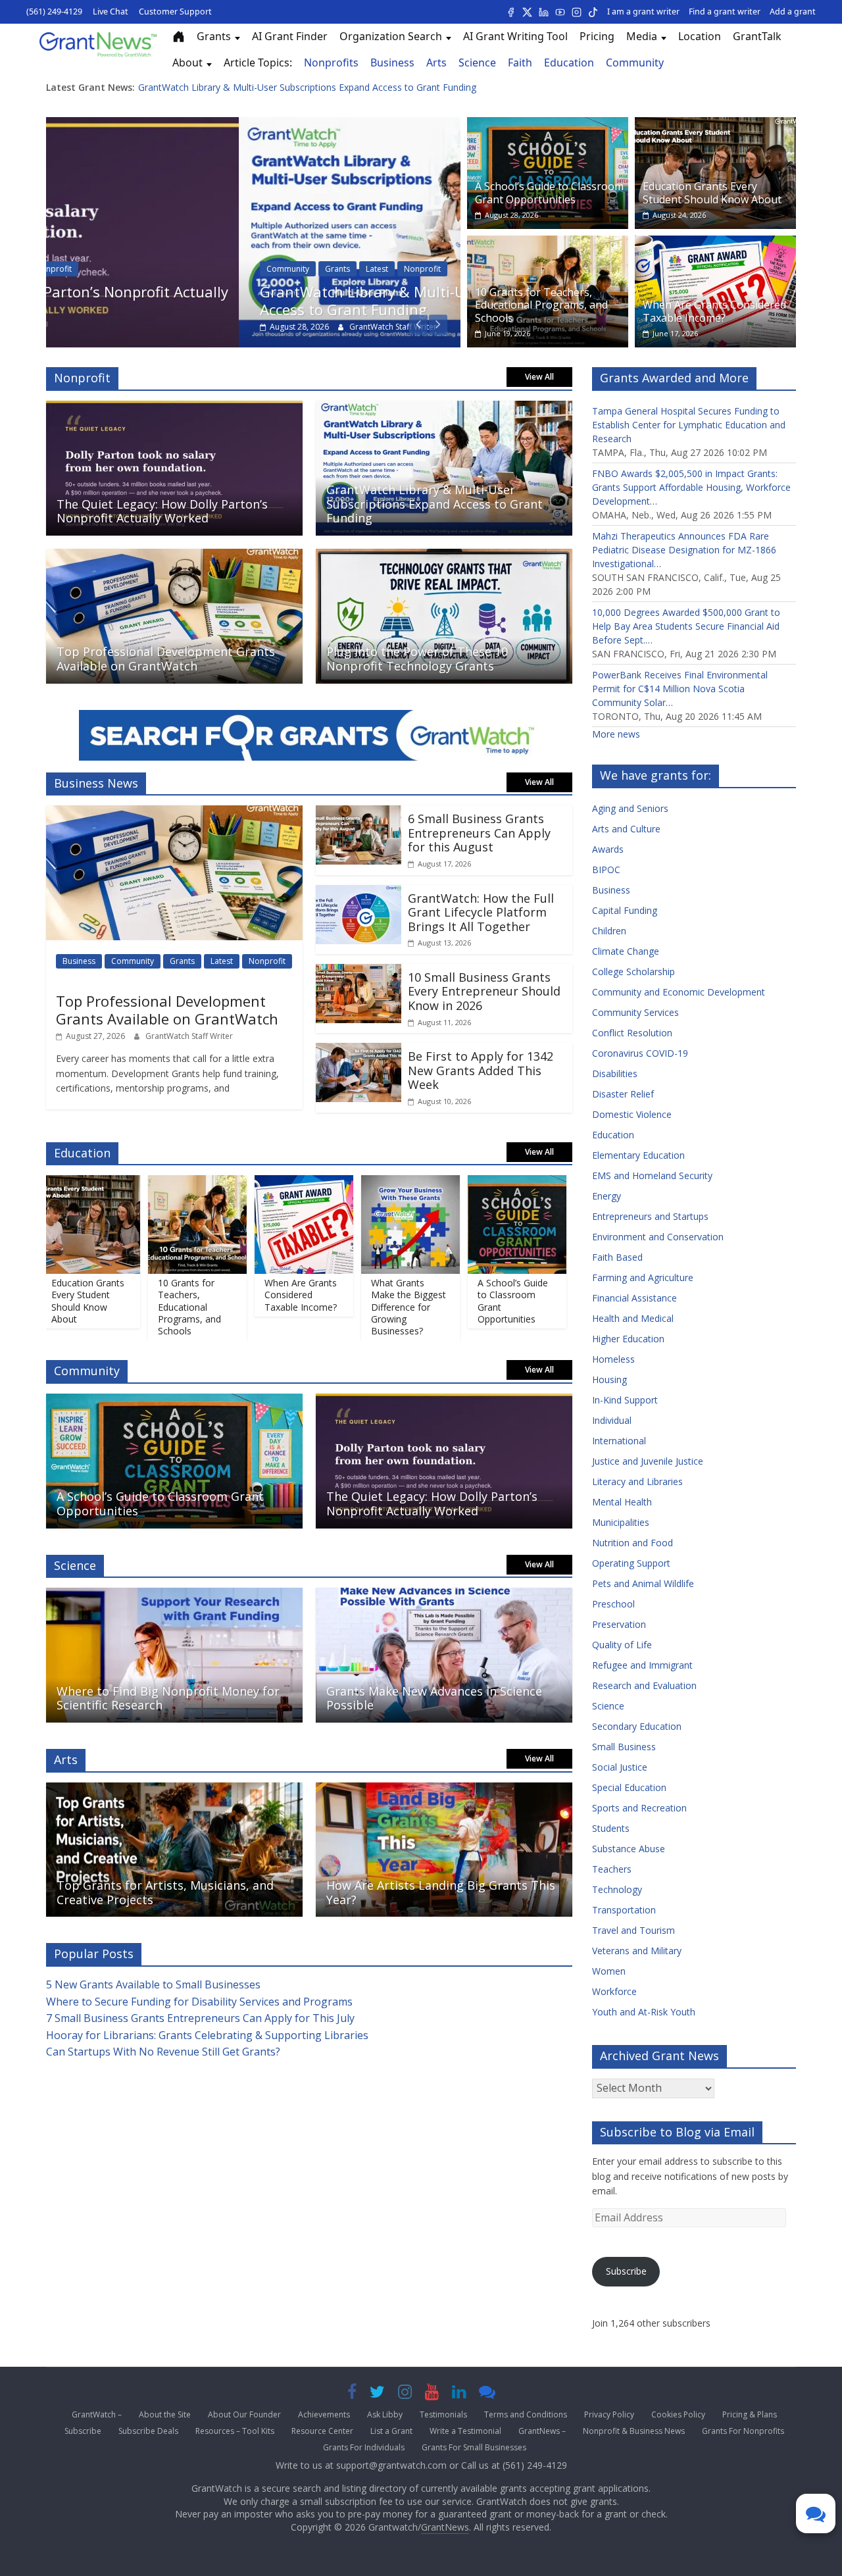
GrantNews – (542, 2431)
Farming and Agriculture (643, 1277)
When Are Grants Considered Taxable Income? (714, 311)
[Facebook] (511, 12)
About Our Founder (244, 2414)
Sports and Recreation (639, 1808)
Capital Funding (625, 910)
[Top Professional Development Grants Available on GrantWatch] (174, 557)
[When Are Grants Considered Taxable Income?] (715, 243)
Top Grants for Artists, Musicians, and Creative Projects (165, 1892)
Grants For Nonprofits (743, 2431)
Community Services (635, 1012)
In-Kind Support (625, 1400)
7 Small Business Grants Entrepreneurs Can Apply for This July (200, 2018)
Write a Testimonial (465, 2431)
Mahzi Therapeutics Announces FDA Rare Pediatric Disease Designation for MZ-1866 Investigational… (684, 550)
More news (616, 734)
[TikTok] (593, 12)
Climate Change (626, 951)
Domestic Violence (632, 1114)
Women (609, 1971)
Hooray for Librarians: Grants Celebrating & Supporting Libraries (207, 2035)
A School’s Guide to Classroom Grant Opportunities (549, 192)
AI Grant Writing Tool (515, 36)
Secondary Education (637, 1726)
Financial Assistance (634, 1298)
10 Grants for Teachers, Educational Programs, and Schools (541, 305)
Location (700, 36)
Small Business (624, 1747)
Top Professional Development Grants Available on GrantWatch (166, 659)
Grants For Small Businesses (474, 2447)
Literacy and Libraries (637, 1481)
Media (642, 36)
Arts (436, 63)
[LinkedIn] (544, 12)
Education (569, 63)
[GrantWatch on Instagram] (405, 2394)
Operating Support (631, 1563)
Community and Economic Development (679, 992)
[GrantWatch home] (309, 741)
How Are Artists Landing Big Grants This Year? (441, 1892)
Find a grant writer (725, 12)
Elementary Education (638, 1155)
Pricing (597, 36)
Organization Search (391, 36)
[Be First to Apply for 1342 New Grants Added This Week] (359, 1051)
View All (539, 377)
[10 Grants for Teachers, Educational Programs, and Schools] (548, 243)
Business (392, 63)
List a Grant (391, 2431)
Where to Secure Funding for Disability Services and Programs (199, 2002)
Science (477, 63)
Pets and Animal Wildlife (643, 1583)
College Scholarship (633, 972)
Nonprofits (331, 63)
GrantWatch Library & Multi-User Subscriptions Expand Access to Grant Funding (256, 300)
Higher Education (628, 1339)
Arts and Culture (626, 829)
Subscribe (626, 2271)
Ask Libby (385, 2414)
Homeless (613, 1359)
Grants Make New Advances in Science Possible (434, 1698)
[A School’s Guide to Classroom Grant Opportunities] (548, 125)
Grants (214, 36)
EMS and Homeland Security (652, 1175)
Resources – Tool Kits (235, 2431)
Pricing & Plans (750, 2414)
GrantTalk (757, 36)
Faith (520, 63)
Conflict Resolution (632, 1033)
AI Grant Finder (290, 36)
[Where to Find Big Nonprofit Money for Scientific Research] (174, 1596)
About (187, 63)
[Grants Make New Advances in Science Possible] (444, 1596)
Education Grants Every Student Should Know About (712, 192)
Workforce (614, 1991)
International (619, 1441)
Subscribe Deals (148, 2431)
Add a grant (793, 12)
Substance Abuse (629, 1849)
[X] (527, 12)
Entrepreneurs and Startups (650, 1216)
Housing (609, 1379)
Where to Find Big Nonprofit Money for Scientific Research (168, 1698)
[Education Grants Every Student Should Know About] (715, 125)
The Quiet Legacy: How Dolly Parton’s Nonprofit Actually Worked (276, 87)
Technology (617, 1889)
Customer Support (175, 12)
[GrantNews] (98, 49)
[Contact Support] (816, 2513)
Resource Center (322, 2431)
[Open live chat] (487, 2394)
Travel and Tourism (633, 1930)
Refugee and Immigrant (642, 1665)
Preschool (613, 1604)
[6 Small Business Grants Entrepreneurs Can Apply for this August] (359, 813)
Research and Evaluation (644, 1685)
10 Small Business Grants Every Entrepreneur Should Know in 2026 (484, 991)
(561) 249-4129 (54, 12)
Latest (184, 269)
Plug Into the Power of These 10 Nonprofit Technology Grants (417, 659)
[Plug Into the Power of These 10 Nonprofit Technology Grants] (444, 557)
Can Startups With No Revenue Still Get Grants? (163, 2052)
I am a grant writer (643, 12)
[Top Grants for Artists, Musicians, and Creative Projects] (174, 1790)
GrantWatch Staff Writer (200, 327)
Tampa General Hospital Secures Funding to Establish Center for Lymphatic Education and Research (689, 425)
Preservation (619, 1624)
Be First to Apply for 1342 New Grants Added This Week (481, 1070)
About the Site (165, 2414)
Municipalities (621, 1522)
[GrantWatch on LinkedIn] (459, 2394)
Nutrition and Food (632, 1543)
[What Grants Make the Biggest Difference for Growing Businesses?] (380, 1183)
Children (609, 931)
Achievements (324, 2414)
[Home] (179, 37)
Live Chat (111, 12)
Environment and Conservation (658, 1237)
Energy (607, 1196)
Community (635, 63)
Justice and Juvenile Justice (648, 1461)
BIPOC (606, 870)
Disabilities (615, 1073)
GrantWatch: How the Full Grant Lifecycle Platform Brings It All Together (481, 912)
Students (611, 1828)
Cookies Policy (678, 2414)
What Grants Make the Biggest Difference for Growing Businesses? (378, 1307)
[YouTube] (560, 12)
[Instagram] (577, 12)
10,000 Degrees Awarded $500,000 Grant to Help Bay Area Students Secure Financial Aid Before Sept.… (686, 626)
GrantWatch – (97, 2414)
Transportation (624, 1910)
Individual (612, 1420)
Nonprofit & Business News (634, 2431)
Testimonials (443, 2414)
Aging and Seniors (630, 808)
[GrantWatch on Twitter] (377, 2394)
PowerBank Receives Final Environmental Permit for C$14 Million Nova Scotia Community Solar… (680, 689)
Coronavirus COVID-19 (640, 1053)
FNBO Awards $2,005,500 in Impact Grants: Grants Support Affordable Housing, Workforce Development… (691, 487)
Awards (608, 849)
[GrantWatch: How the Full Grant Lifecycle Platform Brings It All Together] (359, 893)
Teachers (612, 1869)
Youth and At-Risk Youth (644, 2012)
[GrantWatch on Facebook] (352, 2394)
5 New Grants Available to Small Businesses (153, 1984)
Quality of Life (622, 1645)
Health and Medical (633, 1318)
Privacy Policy (609, 2414)
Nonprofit (230, 269)
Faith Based (617, 1257)
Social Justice (620, 1767)
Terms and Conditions (526, 2414)
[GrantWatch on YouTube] (432, 2394)
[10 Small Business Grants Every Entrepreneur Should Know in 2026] (359, 972)
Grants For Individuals (364, 2447)
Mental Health (622, 1502)
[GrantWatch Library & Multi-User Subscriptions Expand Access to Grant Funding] (253, 125)
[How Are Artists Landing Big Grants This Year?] (444, 1790)
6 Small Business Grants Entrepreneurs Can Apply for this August (479, 833)
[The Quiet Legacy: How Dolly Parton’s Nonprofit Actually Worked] (174, 409)
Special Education (629, 1787)
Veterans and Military (637, 1951)
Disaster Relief (623, 1094)
